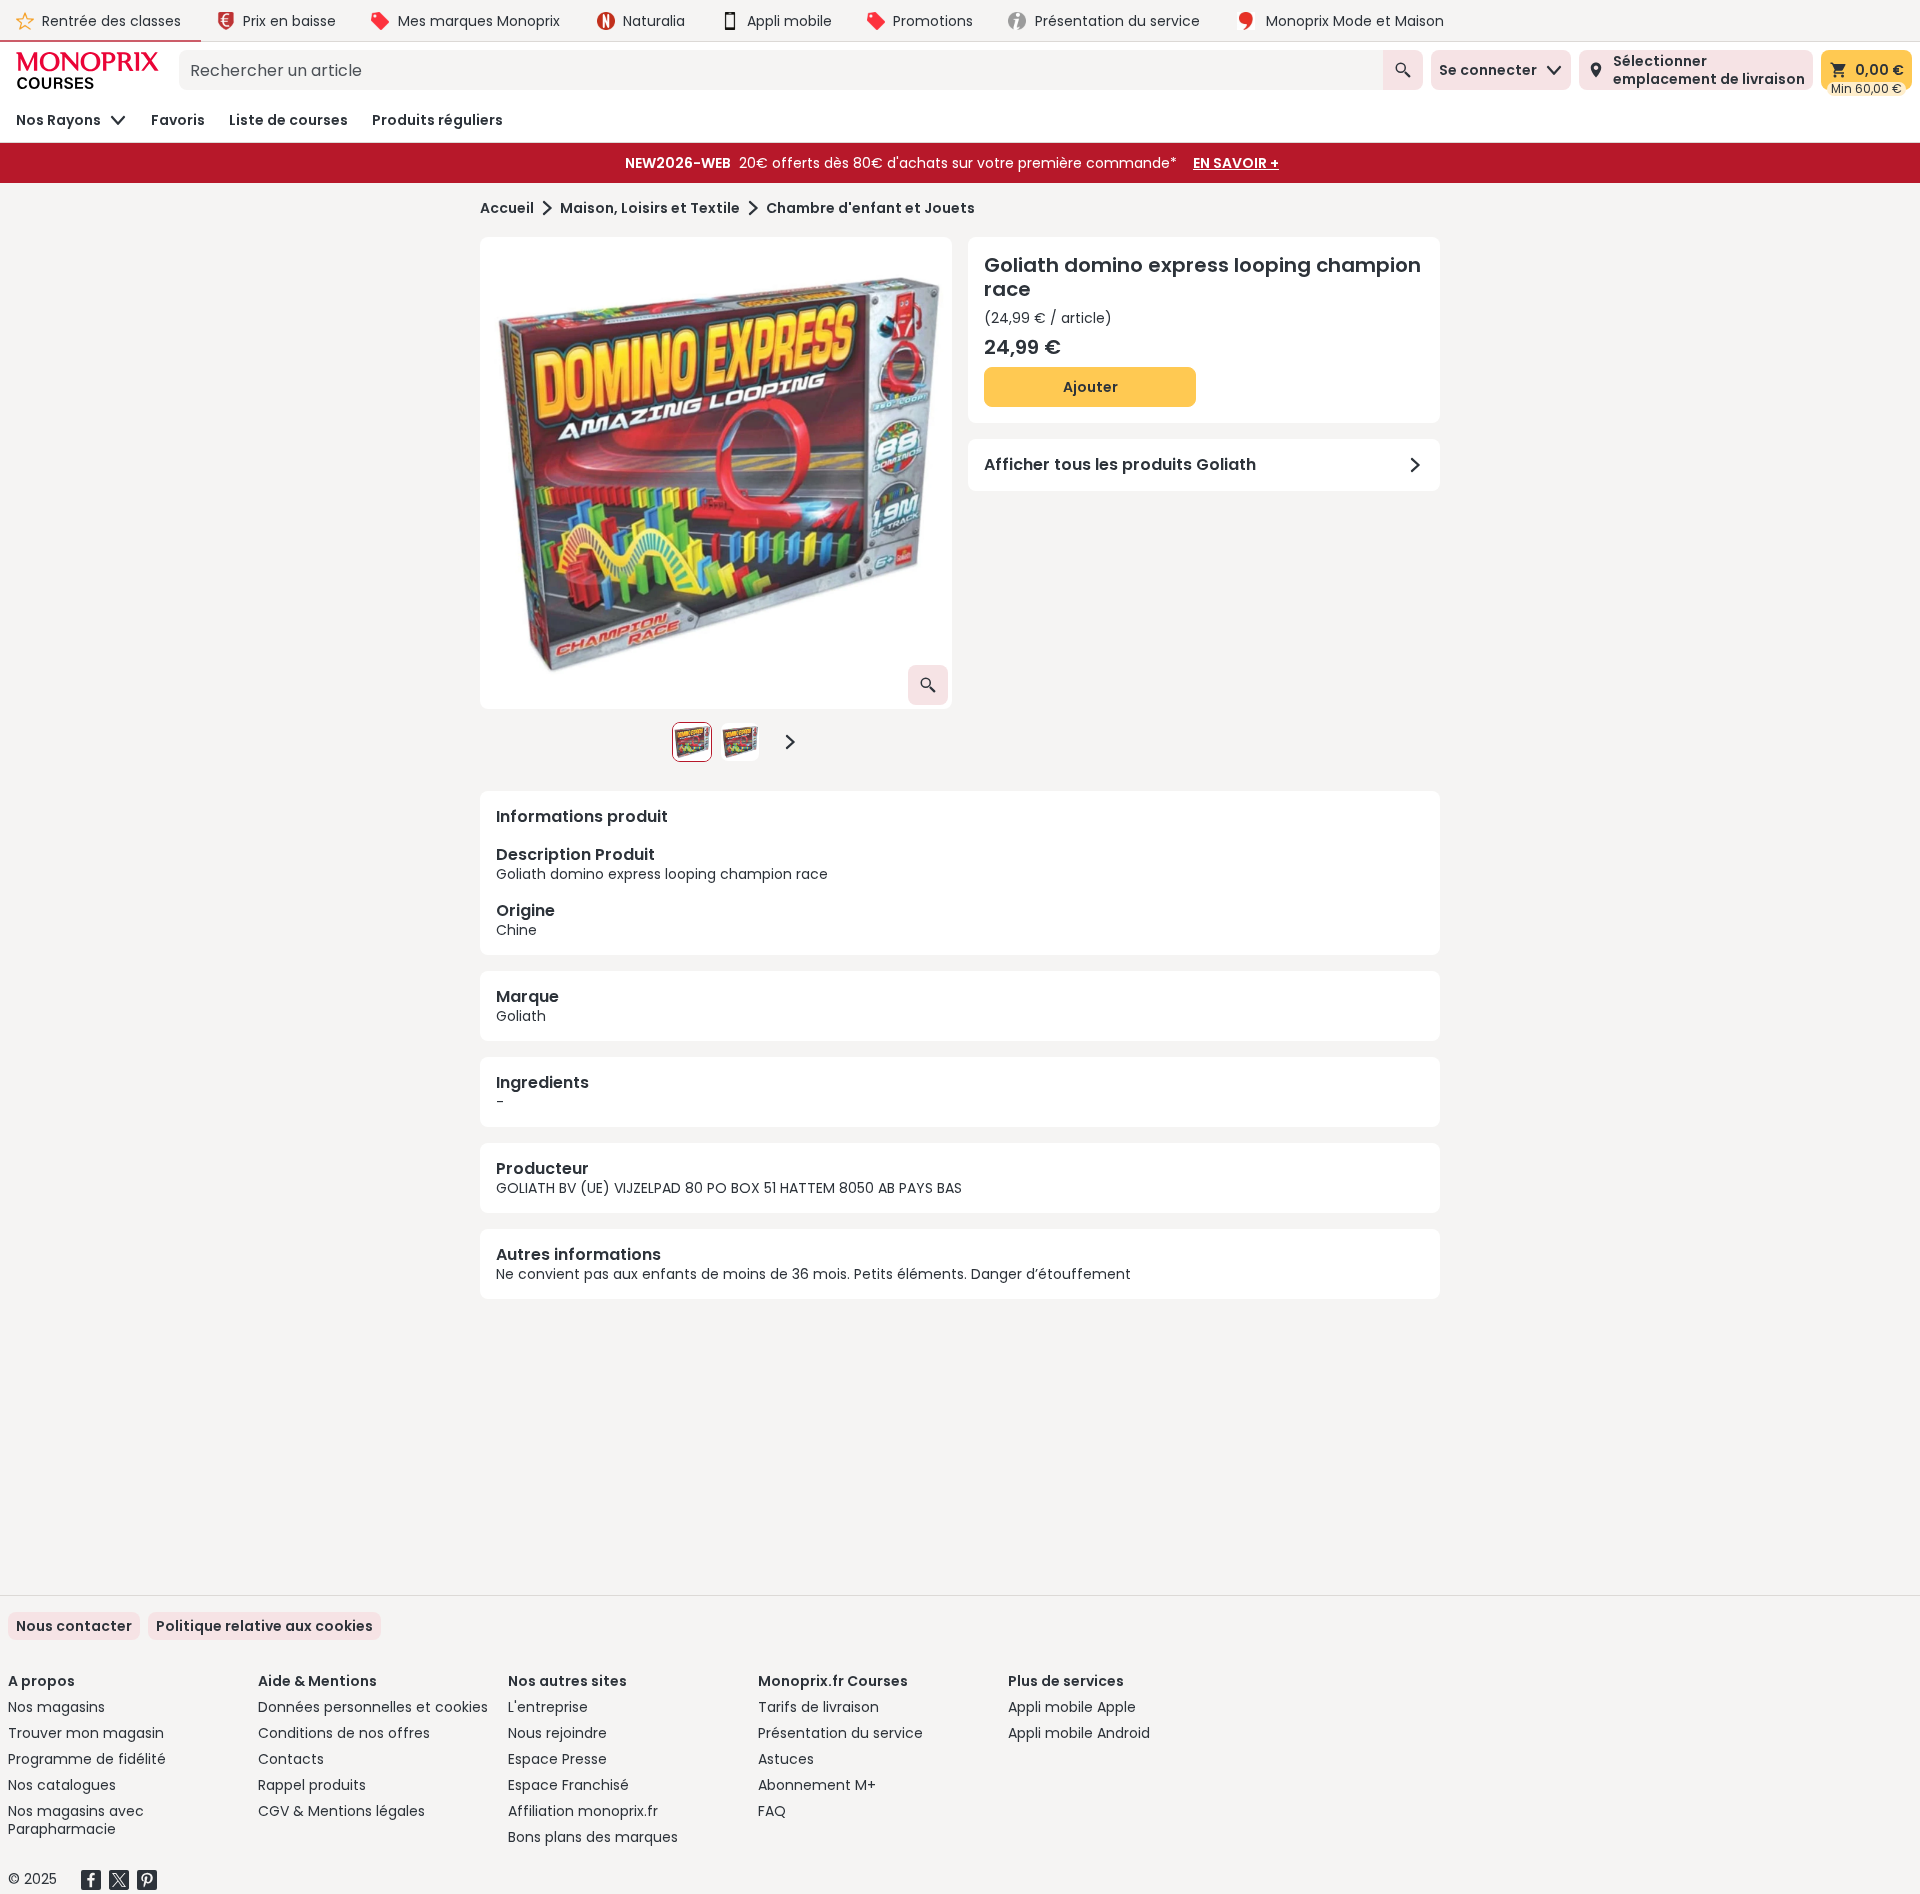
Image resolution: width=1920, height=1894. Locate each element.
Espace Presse (557, 1759)
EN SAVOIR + (1236, 163)
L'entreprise (548, 1707)
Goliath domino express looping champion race (662, 891)
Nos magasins (56, 1707)
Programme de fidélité (87, 1759)
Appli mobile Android (1079, 1733)
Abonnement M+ (817, 1785)
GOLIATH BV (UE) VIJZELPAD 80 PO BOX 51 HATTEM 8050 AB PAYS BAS (729, 1188)
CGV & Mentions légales (341, 1811)
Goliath (521, 1016)
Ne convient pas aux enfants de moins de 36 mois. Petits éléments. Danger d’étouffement (813, 1274)
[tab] (716, 473)
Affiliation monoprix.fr (583, 1811)
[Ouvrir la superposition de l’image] (928, 685)
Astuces (786, 1759)
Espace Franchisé (568, 1785)
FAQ (772, 1811)
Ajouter (1090, 387)
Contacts (291, 1759)
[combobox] (781, 70)
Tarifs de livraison (818, 1707)
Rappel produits (312, 1785)
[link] (264, 1626)
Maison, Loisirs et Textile (650, 208)
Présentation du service (840, 1733)
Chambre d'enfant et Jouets (870, 208)
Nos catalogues (62, 1785)
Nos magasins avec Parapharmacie (76, 1820)
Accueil (507, 208)
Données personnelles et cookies (373, 1707)
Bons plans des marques (593, 1837)
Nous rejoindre (557, 1733)
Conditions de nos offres (344, 1733)
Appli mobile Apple (1072, 1707)
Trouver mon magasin (86, 1733)
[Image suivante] (790, 742)
